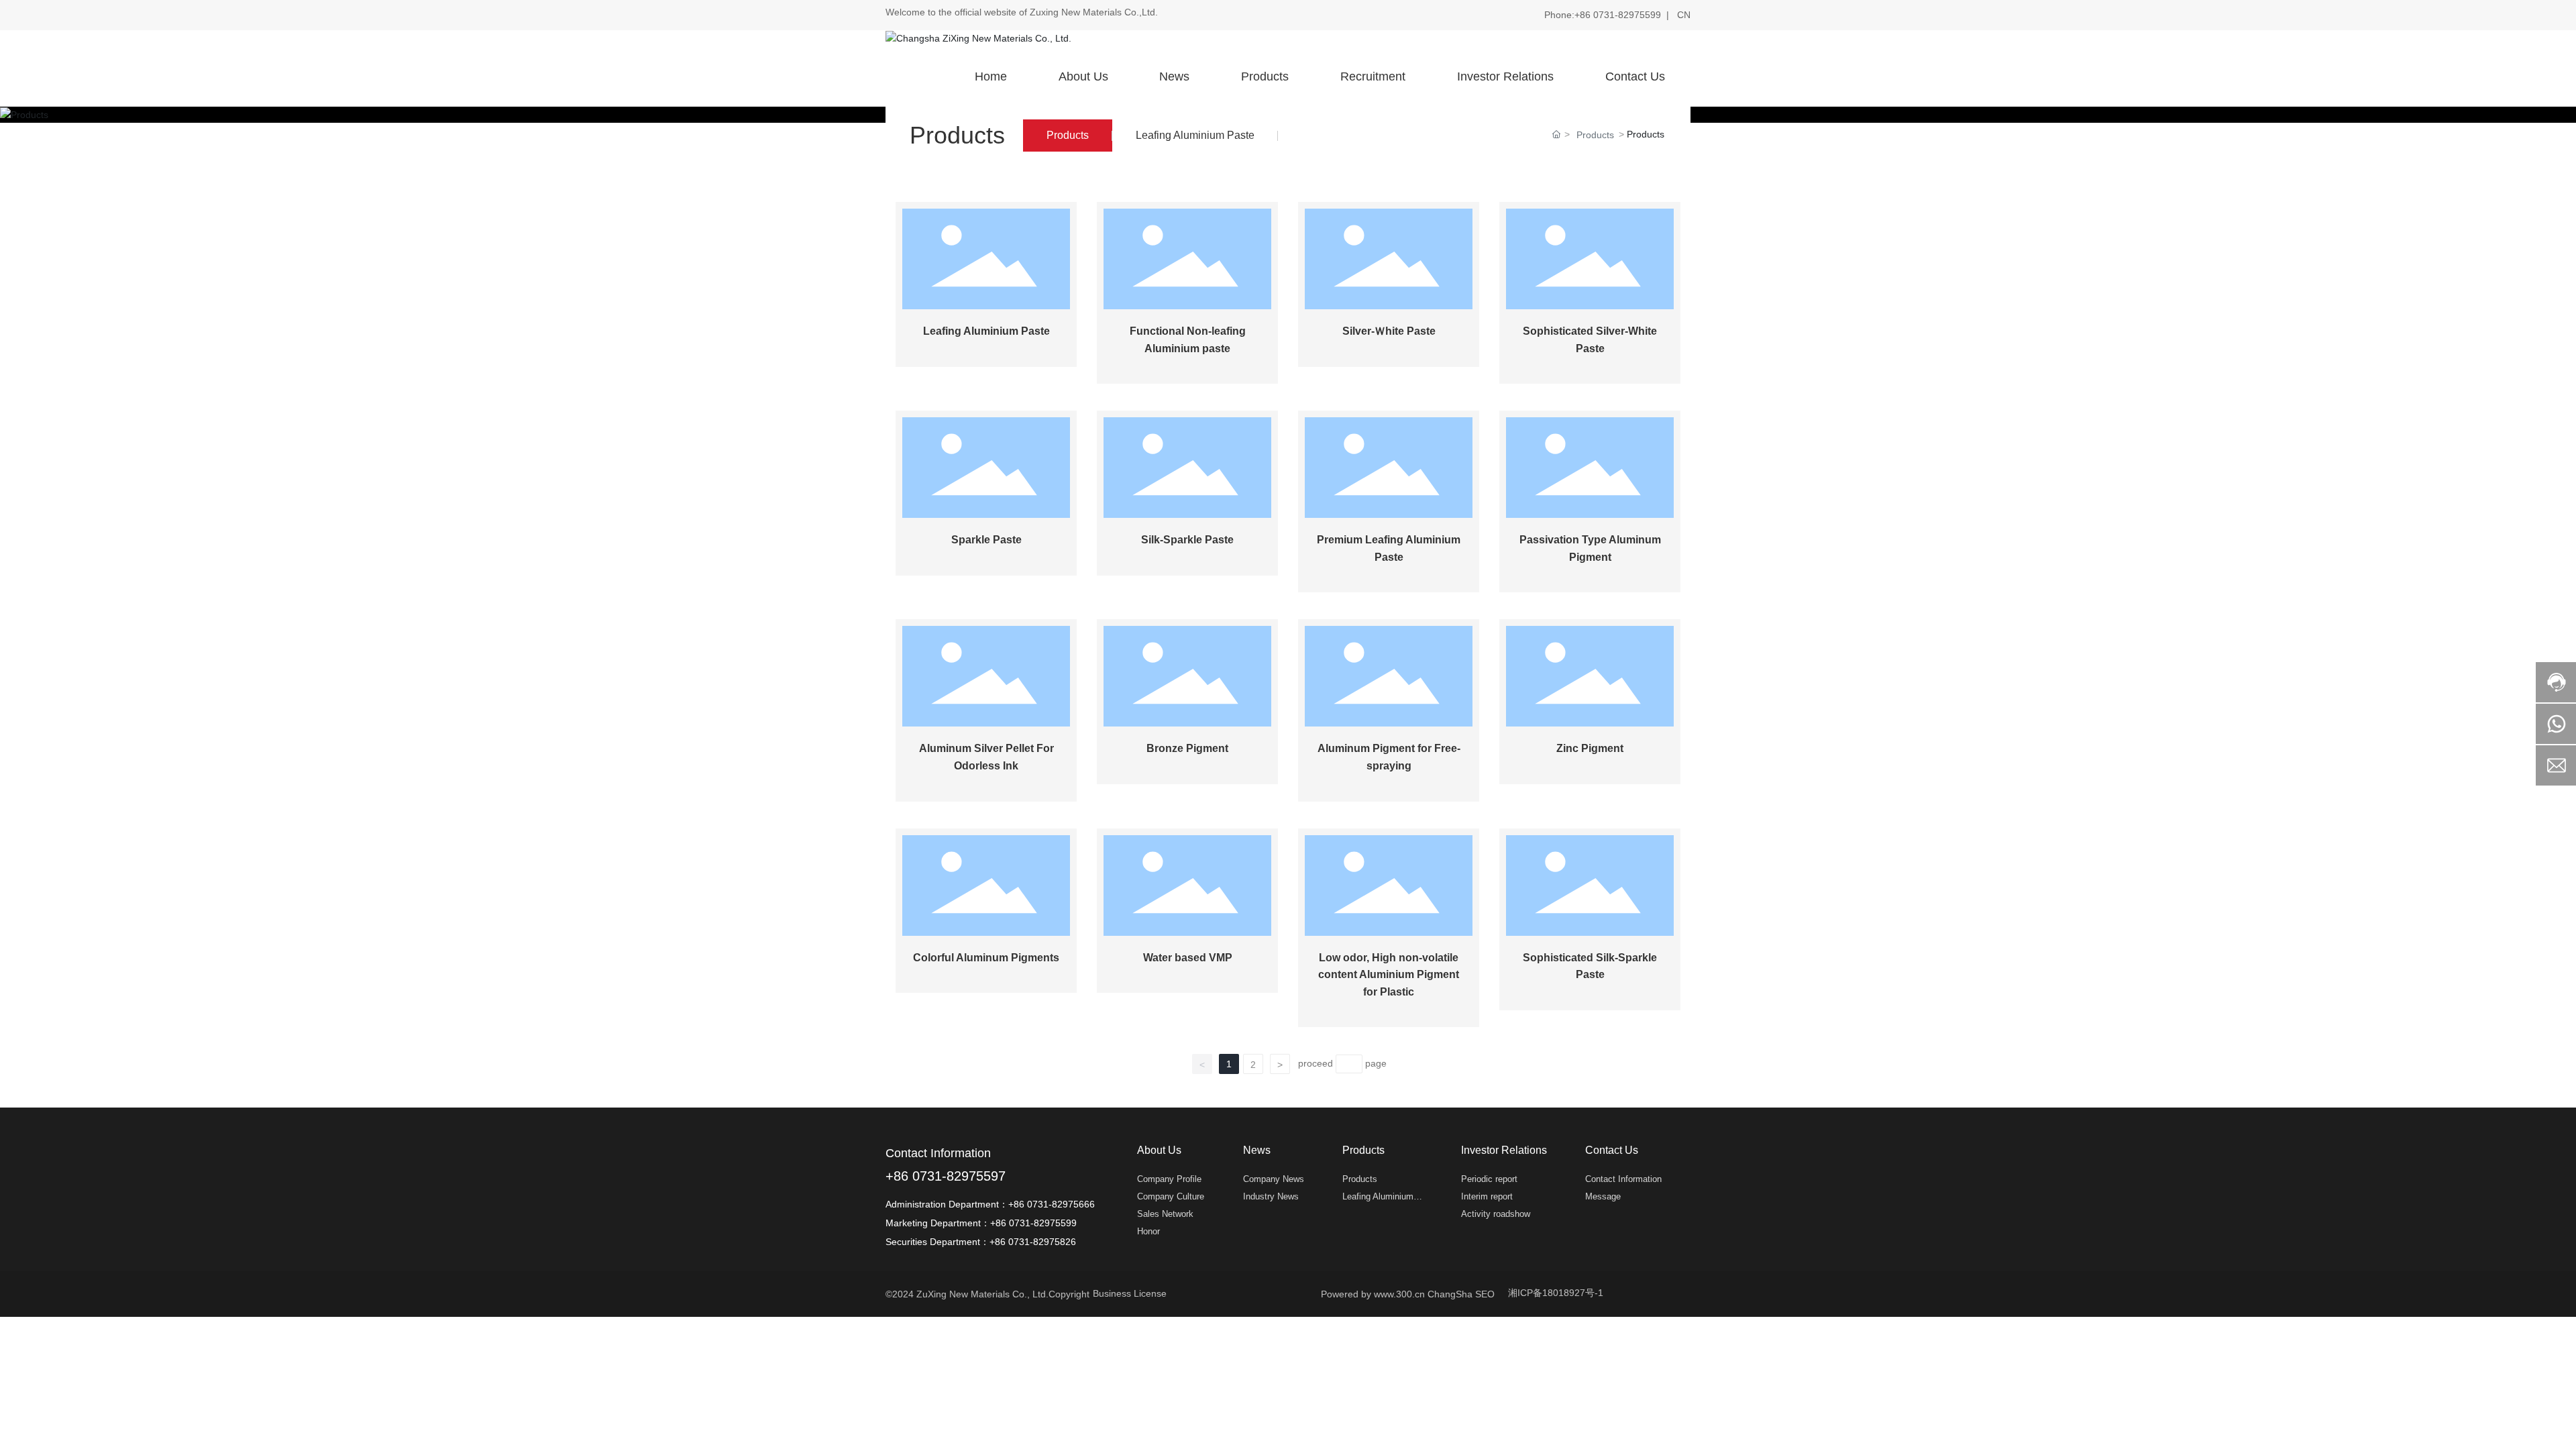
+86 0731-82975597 (946, 1176)
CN (1684, 15)
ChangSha (1450, 1294)
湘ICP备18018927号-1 (1556, 1293)
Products (1068, 135)
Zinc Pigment (1590, 748)
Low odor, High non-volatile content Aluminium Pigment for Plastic (1389, 975)
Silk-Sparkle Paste (1187, 540)
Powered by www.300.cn (1374, 1294)
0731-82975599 (1628, 15)
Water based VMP (1188, 958)
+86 (1584, 15)
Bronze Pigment (1187, 748)
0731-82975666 (1064, 1204)
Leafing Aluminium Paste (1195, 135)
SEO (1485, 1294)
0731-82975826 (1043, 1242)
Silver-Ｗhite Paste (1389, 331)
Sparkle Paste (986, 540)
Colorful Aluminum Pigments (986, 958)
